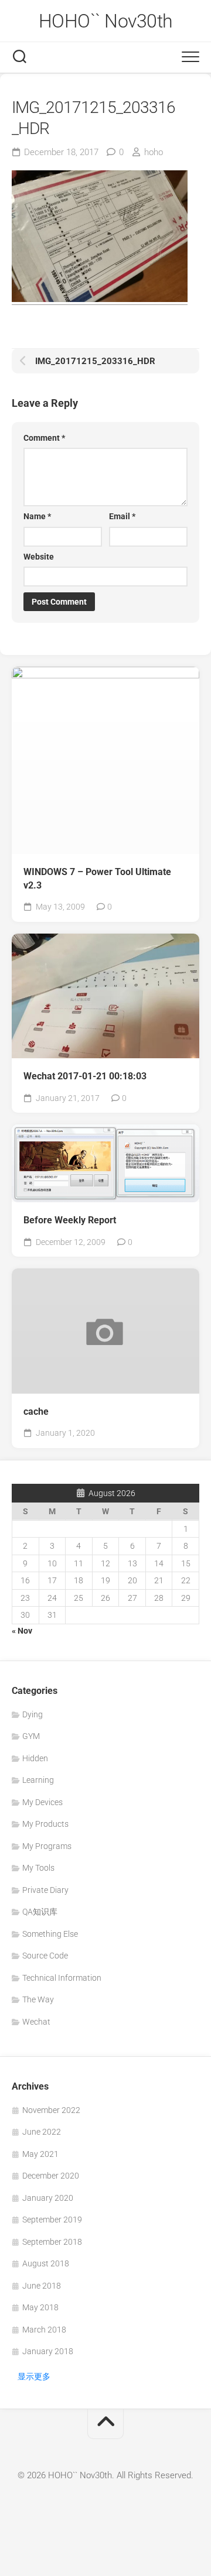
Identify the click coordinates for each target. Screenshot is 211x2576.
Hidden (35, 1758)
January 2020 (48, 2198)
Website (39, 557)
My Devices (42, 1802)
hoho (154, 152)
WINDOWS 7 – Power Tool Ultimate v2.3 (97, 879)
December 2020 (51, 2176)
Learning (38, 1780)
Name (37, 516)
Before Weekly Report (70, 1220)
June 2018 (42, 2286)
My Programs (47, 1846)
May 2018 (40, 2307)
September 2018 (52, 2242)
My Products (45, 1824)
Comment (44, 438)
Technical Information (62, 1978)
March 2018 (44, 2330)
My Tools (38, 1868)
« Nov (22, 1631)
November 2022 (51, 2110)
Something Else (50, 1934)
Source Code (45, 1956)
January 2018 (48, 2351)
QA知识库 (40, 1912)
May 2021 (40, 2154)
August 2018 (46, 2263)
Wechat (36, 2022)
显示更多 (34, 2376)
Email (122, 516)
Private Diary (45, 1890)
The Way (38, 1999)
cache (36, 1412)
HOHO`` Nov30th (106, 21)
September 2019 (52, 2220)
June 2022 (42, 2132)
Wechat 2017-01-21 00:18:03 (85, 1076)
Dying (33, 1714)
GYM (31, 1736)
